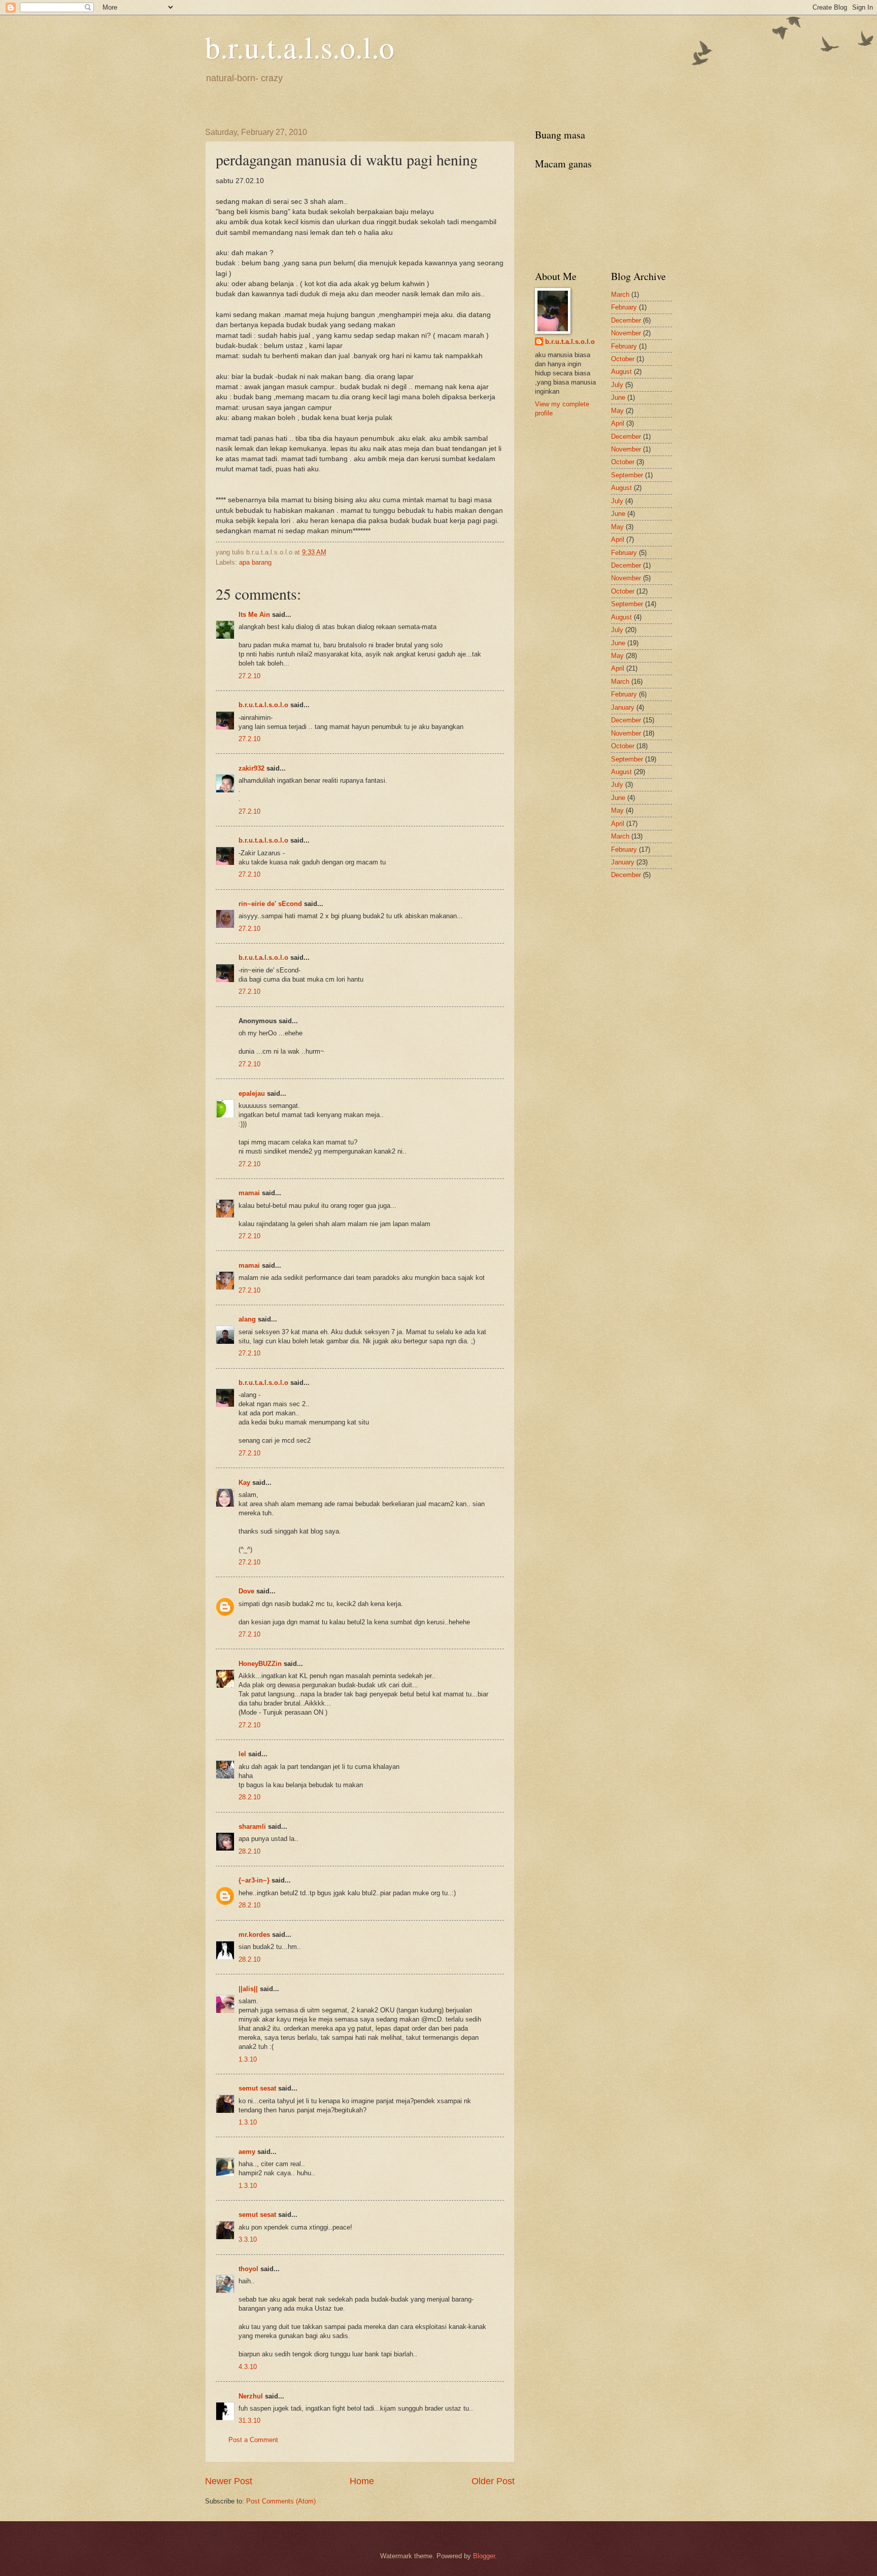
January (623, 707)
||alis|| (248, 1989)
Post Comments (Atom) (281, 2501)
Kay (244, 1483)
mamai (249, 1193)
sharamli (252, 1826)
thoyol (248, 2269)
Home (362, 2481)
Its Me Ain (254, 615)
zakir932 (251, 768)
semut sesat (257, 2088)
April (618, 423)
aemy (247, 2152)
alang (247, 1319)
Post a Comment (253, 2440)
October (623, 359)
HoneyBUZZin (260, 1664)
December (626, 320)
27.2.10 (249, 676)
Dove (246, 1591)
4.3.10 (248, 2367)
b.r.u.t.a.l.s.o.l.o (300, 47)
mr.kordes (254, 1935)
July (617, 385)
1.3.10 (248, 2059)
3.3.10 (248, 2239)
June (618, 397)
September (627, 475)
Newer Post (229, 2481)
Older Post (493, 2481)
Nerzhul (251, 2396)
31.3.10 (249, 2421)
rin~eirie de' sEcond (270, 904)
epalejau (252, 1093)
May (617, 411)
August (621, 372)
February (624, 307)
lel (242, 1754)
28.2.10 (249, 1797)
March (620, 294)
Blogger (484, 2556)
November (626, 333)
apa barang (255, 562)
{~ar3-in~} (254, 1880)
